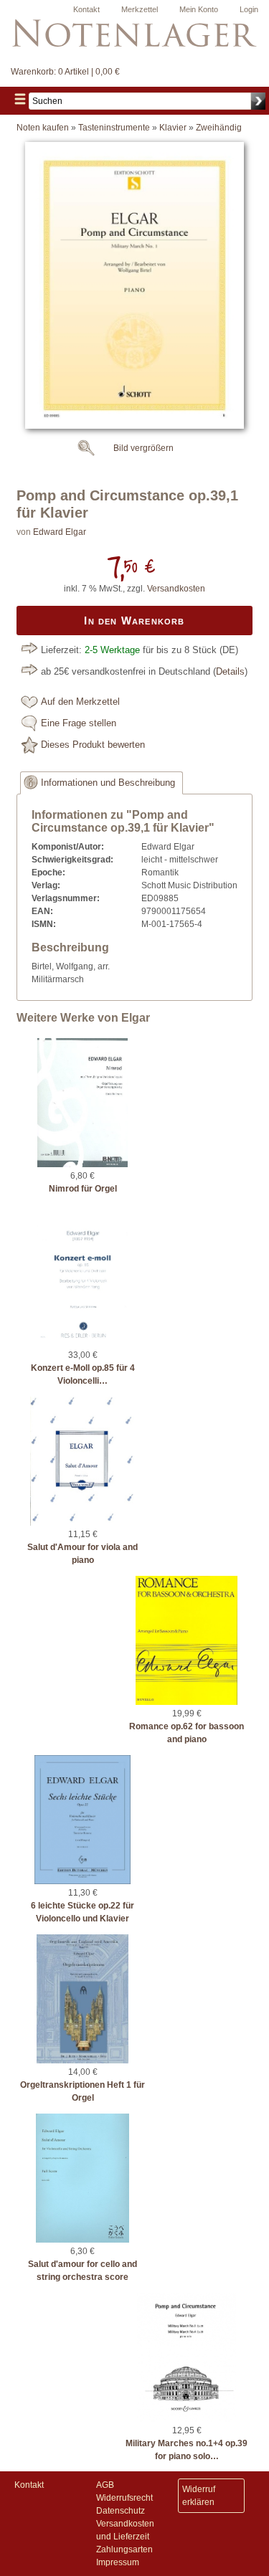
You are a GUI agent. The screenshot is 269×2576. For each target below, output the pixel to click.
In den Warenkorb (134, 621)
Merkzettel (140, 9)
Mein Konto (199, 9)
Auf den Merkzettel (80, 702)
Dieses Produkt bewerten (93, 745)
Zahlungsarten (124, 2549)
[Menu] (20, 101)
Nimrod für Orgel (83, 1189)
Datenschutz (121, 2511)
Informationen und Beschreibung (108, 783)
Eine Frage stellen (79, 723)
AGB (105, 2485)
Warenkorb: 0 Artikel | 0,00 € (65, 72)
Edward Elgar (60, 532)
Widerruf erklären (199, 2496)
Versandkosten (176, 589)
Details (230, 672)
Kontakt (86, 9)
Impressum (118, 2562)
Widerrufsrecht (124, 2498)
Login (249, 9)
